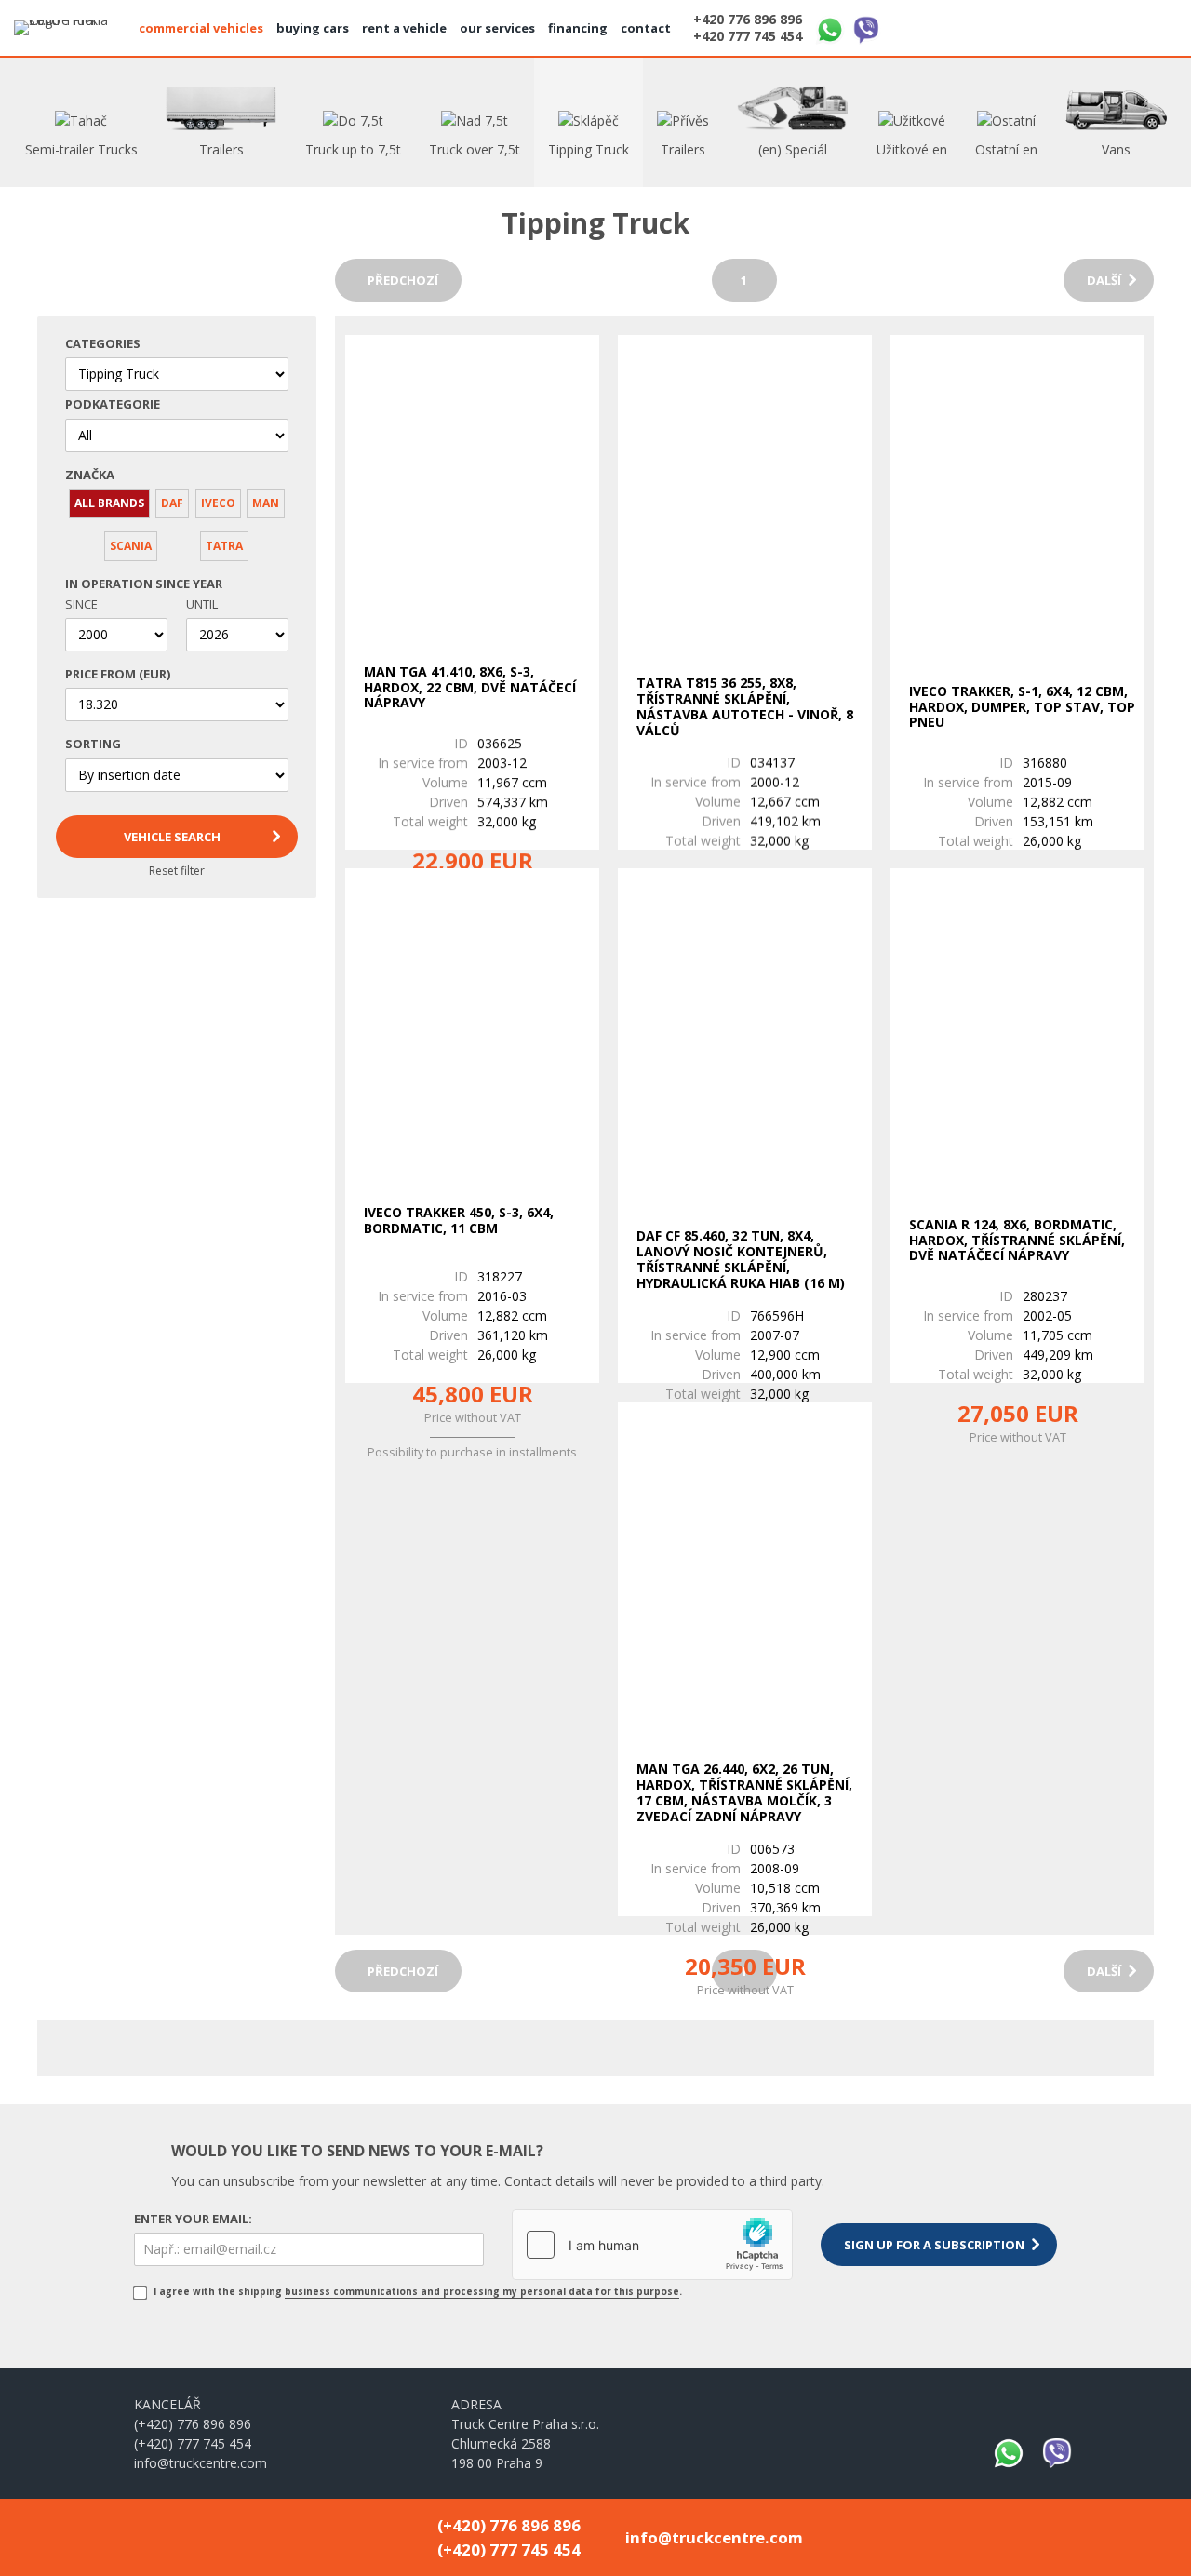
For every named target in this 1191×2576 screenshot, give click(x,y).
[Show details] (472, 484)
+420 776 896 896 (748, 20)
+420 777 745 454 (748, 36)
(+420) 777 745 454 (193, 2443)
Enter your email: (193, 2219)
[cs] (1067, 26)
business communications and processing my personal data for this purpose (482, 2291)
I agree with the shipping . (416, 2291)
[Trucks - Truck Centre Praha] (70, 28)
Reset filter (177, 871)
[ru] (1157, 26)
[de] (1112, 26)
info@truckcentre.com (201, 2463)
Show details (468, 810)
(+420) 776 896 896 (193, 2424)
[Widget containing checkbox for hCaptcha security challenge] (652, 2245)
